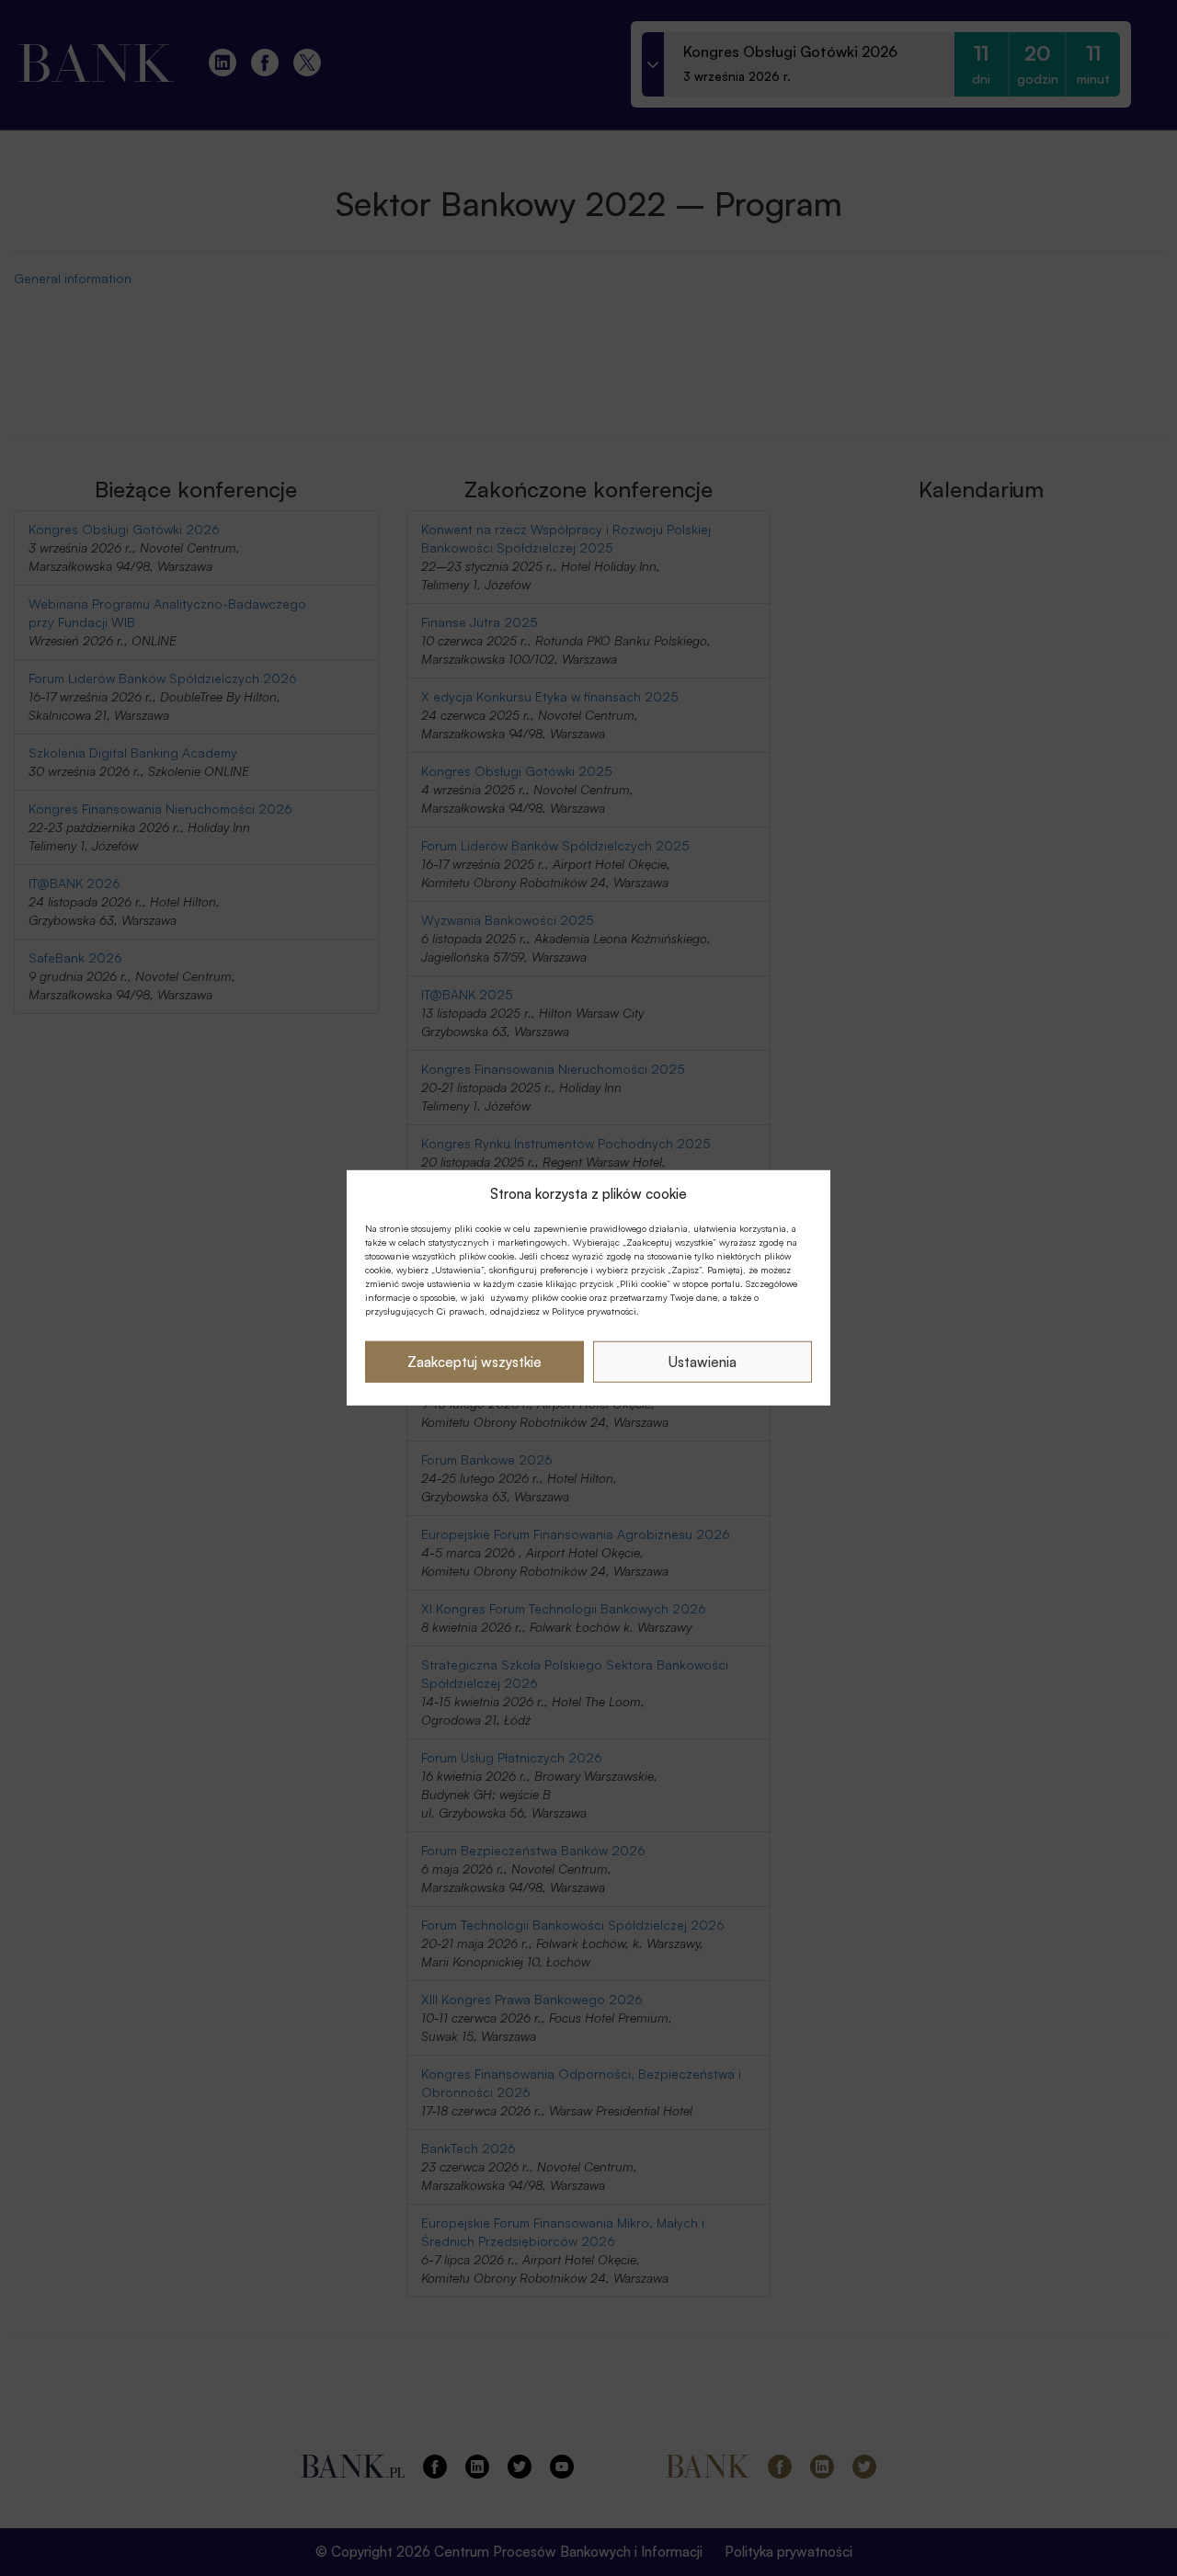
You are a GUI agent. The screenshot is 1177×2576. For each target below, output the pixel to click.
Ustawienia (703, 1362)
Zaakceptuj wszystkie (474, 1362)
